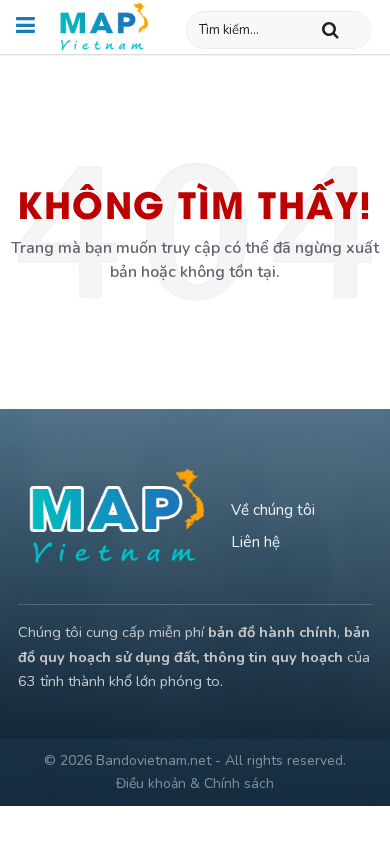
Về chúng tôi (273, 510)
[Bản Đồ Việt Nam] (104, 27)
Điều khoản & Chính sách (195, 783)
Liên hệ (255, 542)
